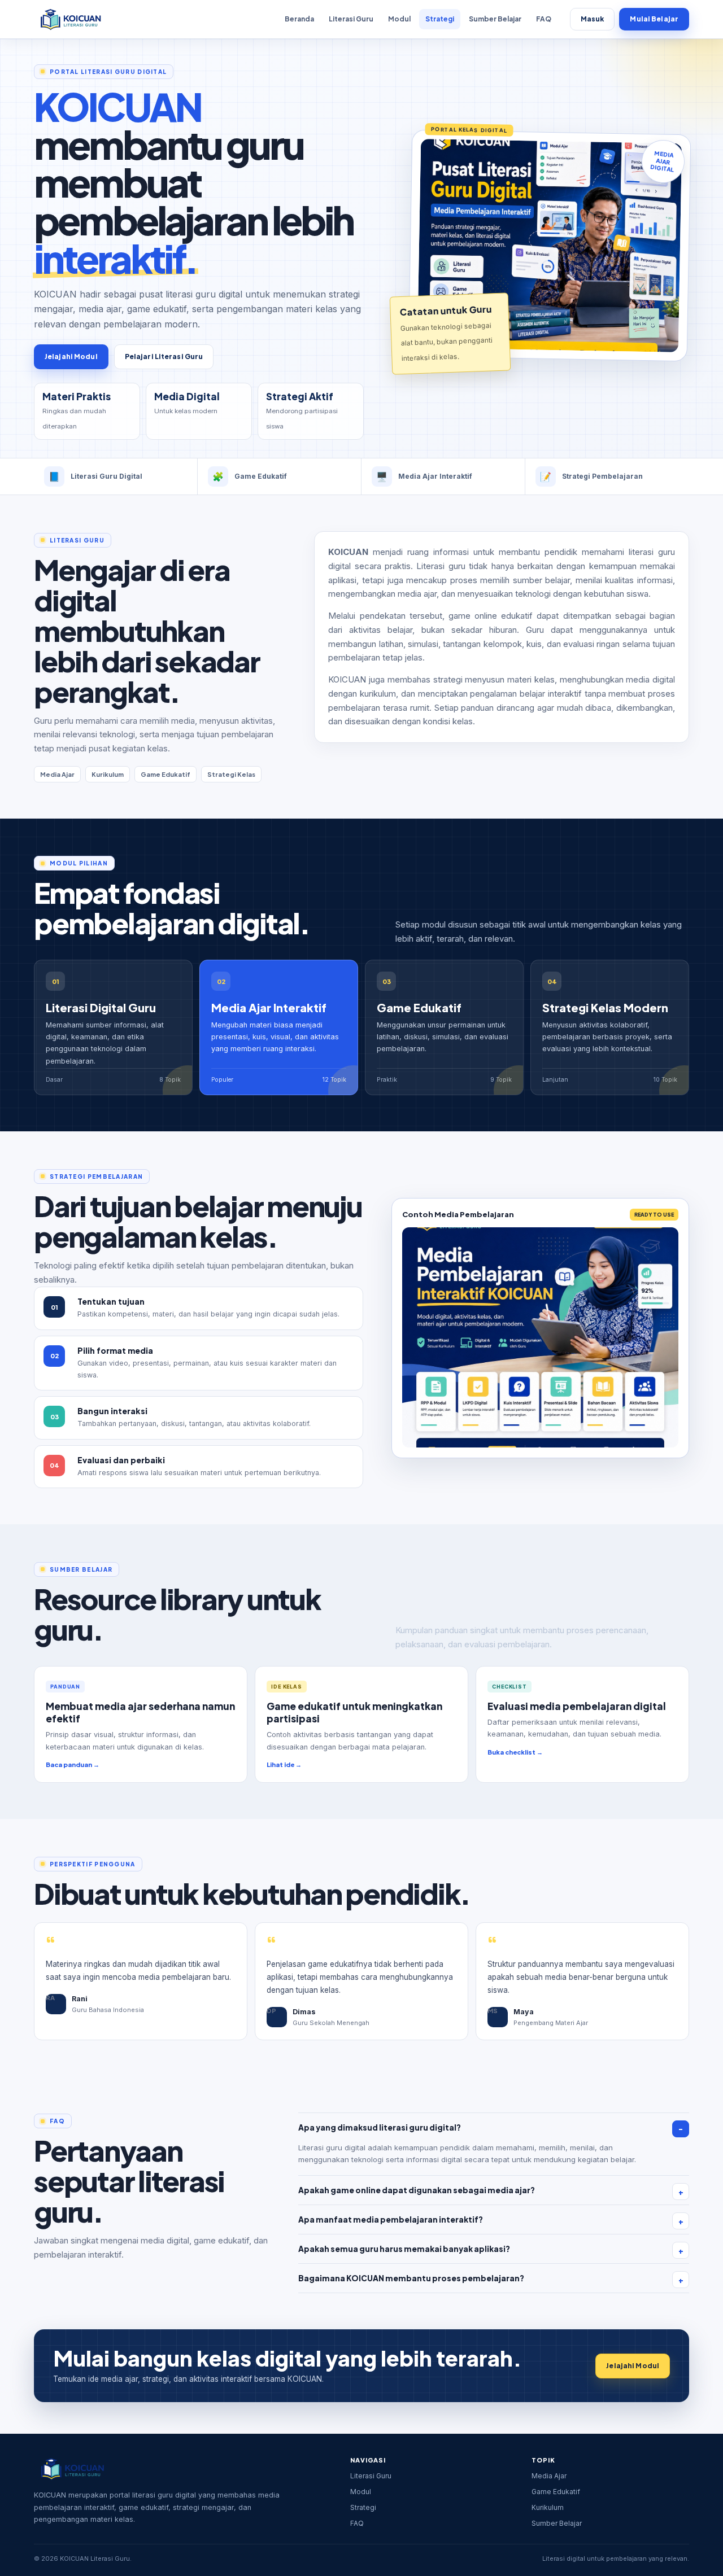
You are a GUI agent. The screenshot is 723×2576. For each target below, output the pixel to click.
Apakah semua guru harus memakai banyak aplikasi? (404, 2249)
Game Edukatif (556, 2492)
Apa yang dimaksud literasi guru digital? (380, 2127)
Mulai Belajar (654, 19)
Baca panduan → (73, 1764)
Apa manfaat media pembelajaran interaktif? (391, 2219)
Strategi (440, 19)
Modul (399, 19)
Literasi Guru (351, 19)
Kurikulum (548, 2507)
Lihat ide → (284, 1764)
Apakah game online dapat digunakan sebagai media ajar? (417, 2190)
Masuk (593, 19)
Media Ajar (549, 2476)
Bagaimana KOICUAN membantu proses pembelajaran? (411, 2278)
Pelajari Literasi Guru (164, 357)
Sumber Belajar (495, 19)
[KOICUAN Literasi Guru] (70, 19)
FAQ (544, 19)
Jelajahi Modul (71, 357)
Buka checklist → (515, 1752)
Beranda (299, 19)
